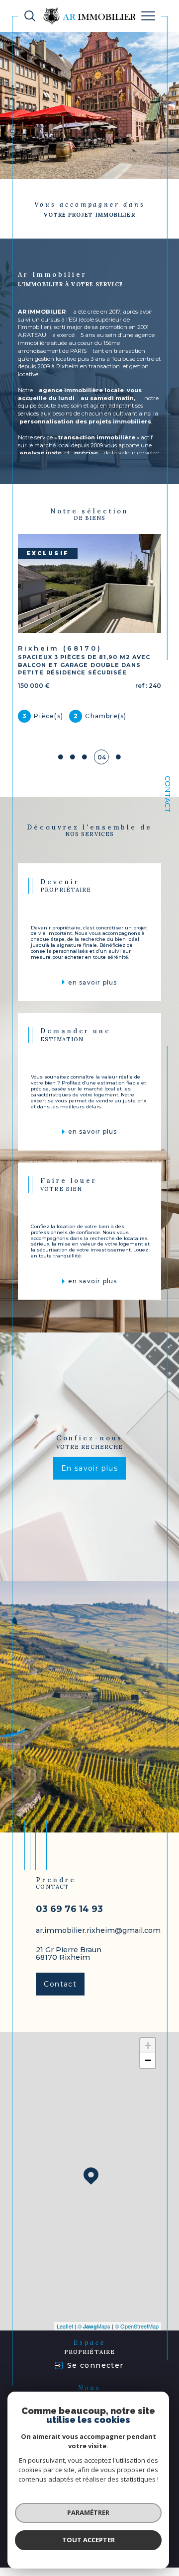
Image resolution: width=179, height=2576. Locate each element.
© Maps (94, 2326)
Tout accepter (89, 2540)
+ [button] (148, 2045)
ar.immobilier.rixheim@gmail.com (98, 1930)
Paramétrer (88, 2512)
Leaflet (65, 2326)
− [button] (148, 2060)
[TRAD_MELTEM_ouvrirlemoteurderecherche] (30, 16)
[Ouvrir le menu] (148, 16)
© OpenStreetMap (137, 2326)
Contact (168, 794)
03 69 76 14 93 (69, 1909)
